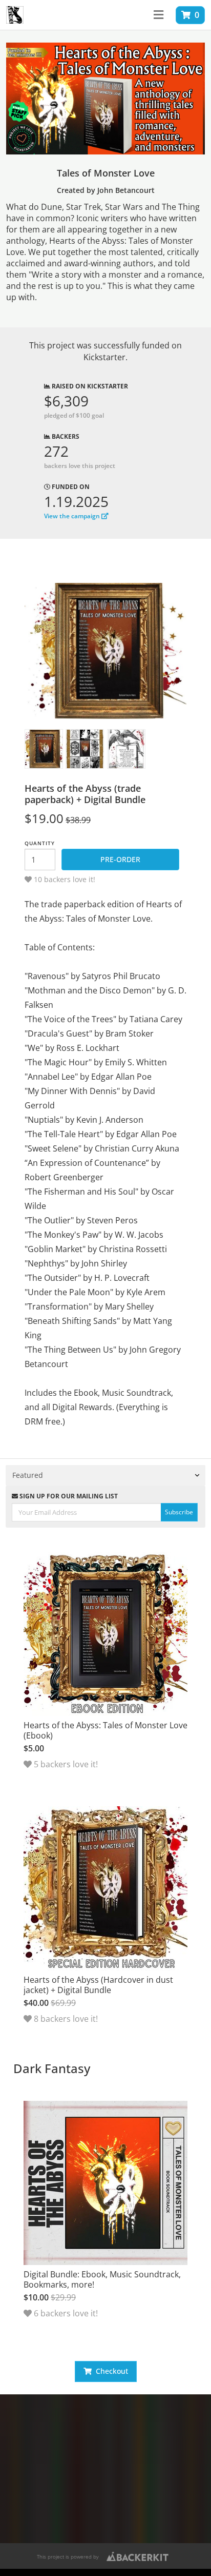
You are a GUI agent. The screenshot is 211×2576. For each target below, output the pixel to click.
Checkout (110, 2371)
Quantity (40, 843)
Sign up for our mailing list (68, 1496)
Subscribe (179, 1512)
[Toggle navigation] (159, 15)
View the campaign (73, 516)
